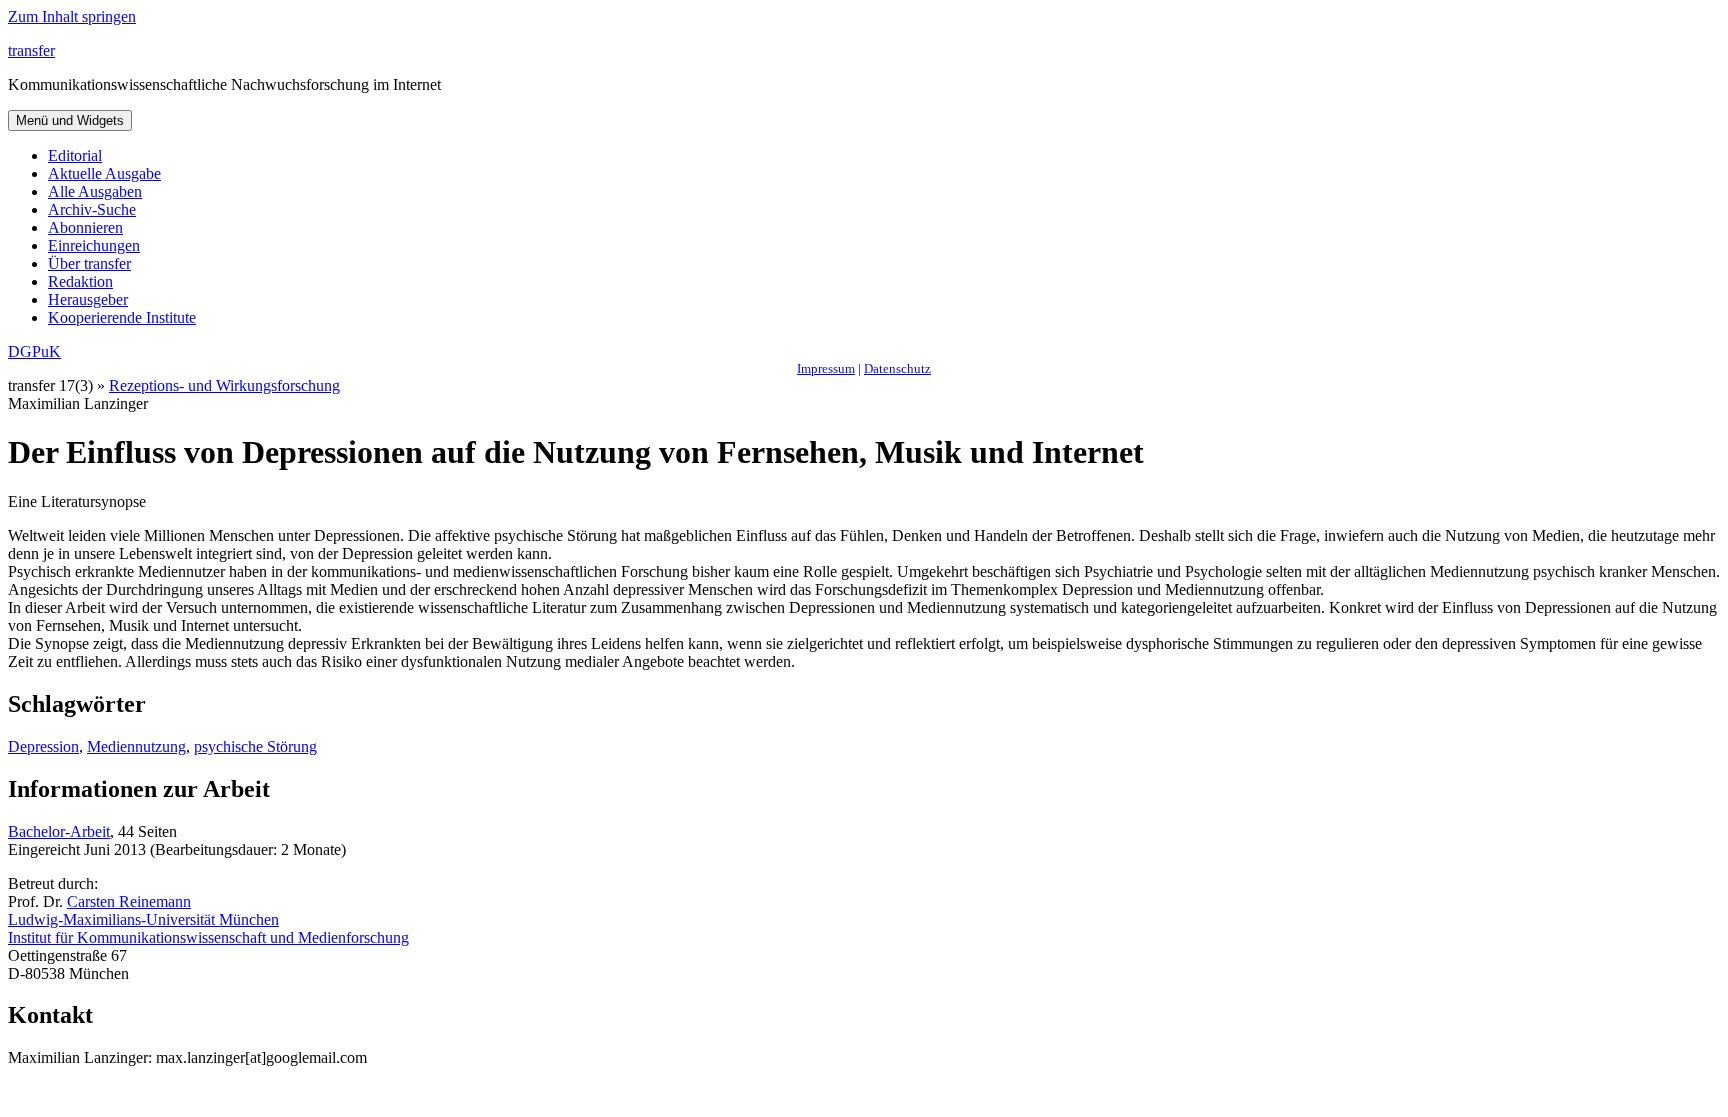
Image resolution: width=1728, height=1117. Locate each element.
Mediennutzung (136, 746)
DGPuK (34, 351)
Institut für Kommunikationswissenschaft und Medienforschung (208, 937)
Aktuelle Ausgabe (104, 173)
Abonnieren (85, 227)
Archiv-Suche (92, 209)
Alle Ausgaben (95, 191)
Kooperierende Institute (122, 317)
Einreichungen (94, 245)
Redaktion (80, 281)
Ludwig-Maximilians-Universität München (143, 919)
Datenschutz (897, 368)
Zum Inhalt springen (72, 16)
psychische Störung (255, 746)
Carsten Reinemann (129, 901)
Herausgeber (88, 299)
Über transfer (89, 263)
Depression (43, 746)
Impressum (826, 368)
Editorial (75, 155)
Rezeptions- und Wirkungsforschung (224, 385)
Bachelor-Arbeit (59, 831)
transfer (31, 50)
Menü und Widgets (70, 120)
